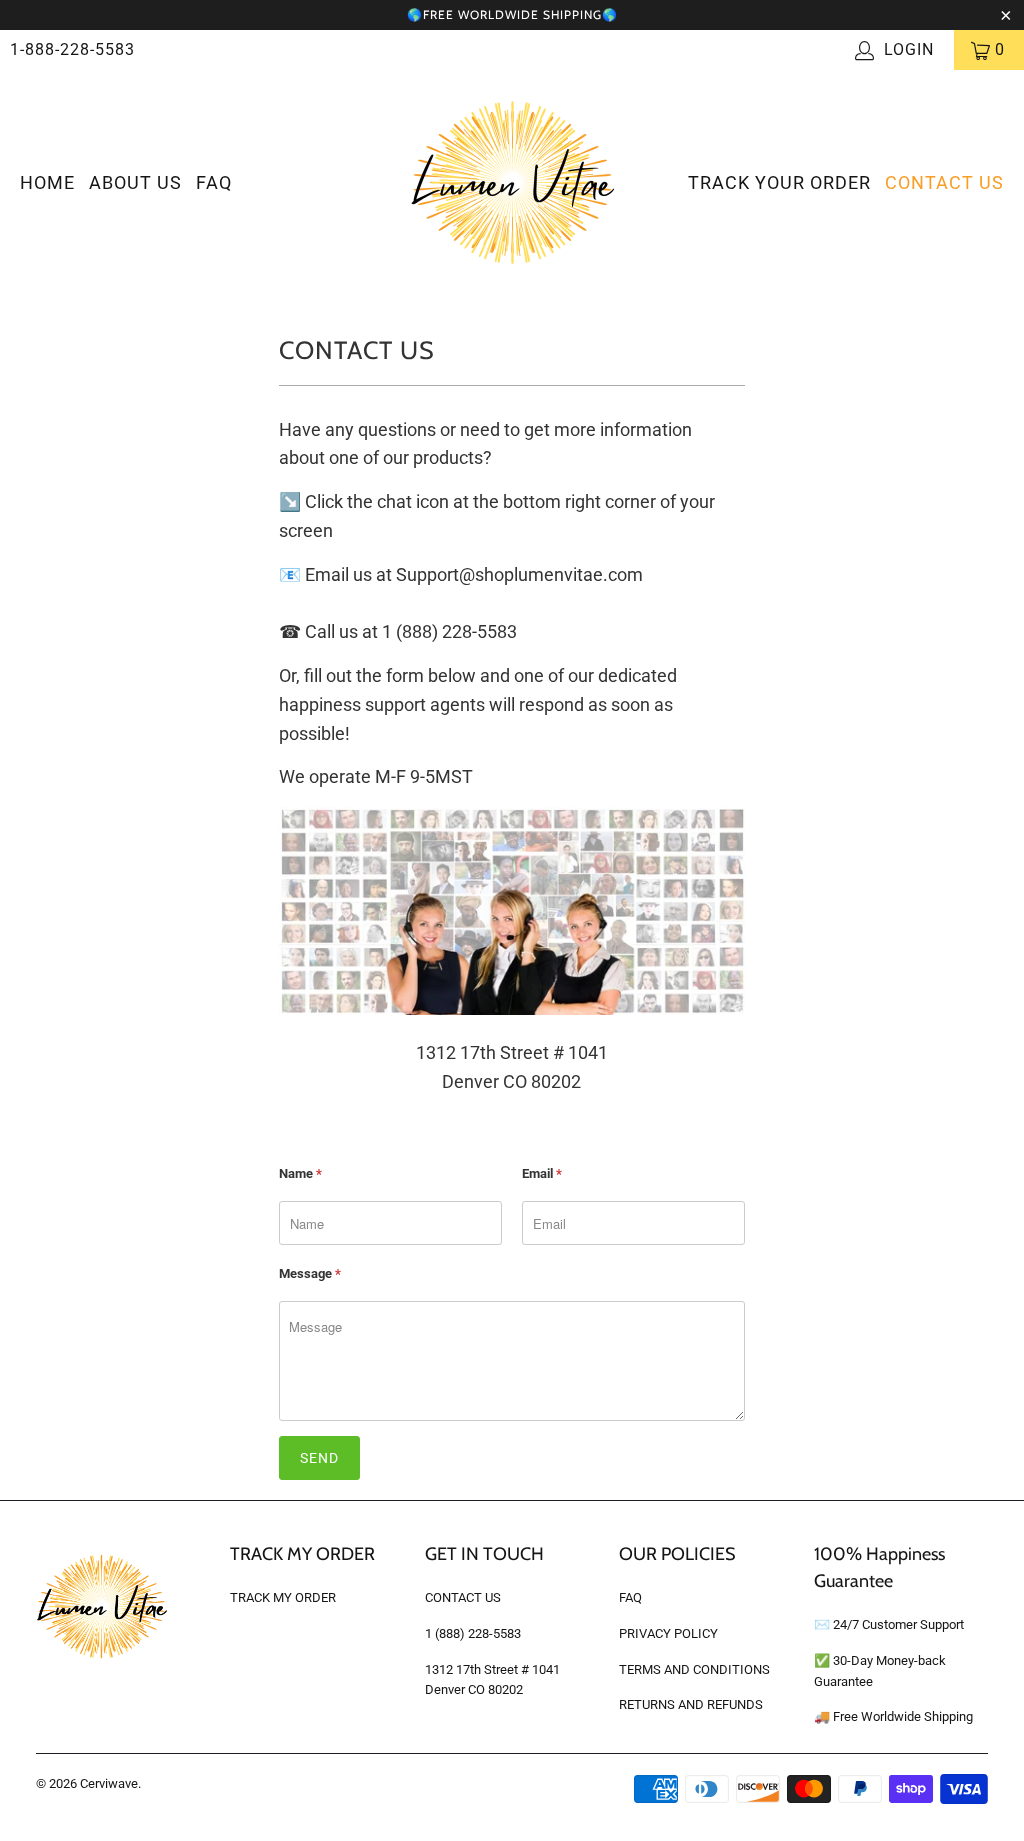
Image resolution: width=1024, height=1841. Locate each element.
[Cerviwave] (512, 184)
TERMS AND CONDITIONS (694, 1669)
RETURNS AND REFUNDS (691, 1704)
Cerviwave (109, 1783)
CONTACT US (944, 182)
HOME (47, 182)
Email (542, 1173)
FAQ (214, 182)
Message (310, 1273)
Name (300, 1173)
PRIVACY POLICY (668, 1633)
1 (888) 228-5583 (473, 1633)
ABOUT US (135, 182)
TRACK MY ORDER (283, 1597)
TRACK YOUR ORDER (779, 182)
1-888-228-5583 (72, 49)
